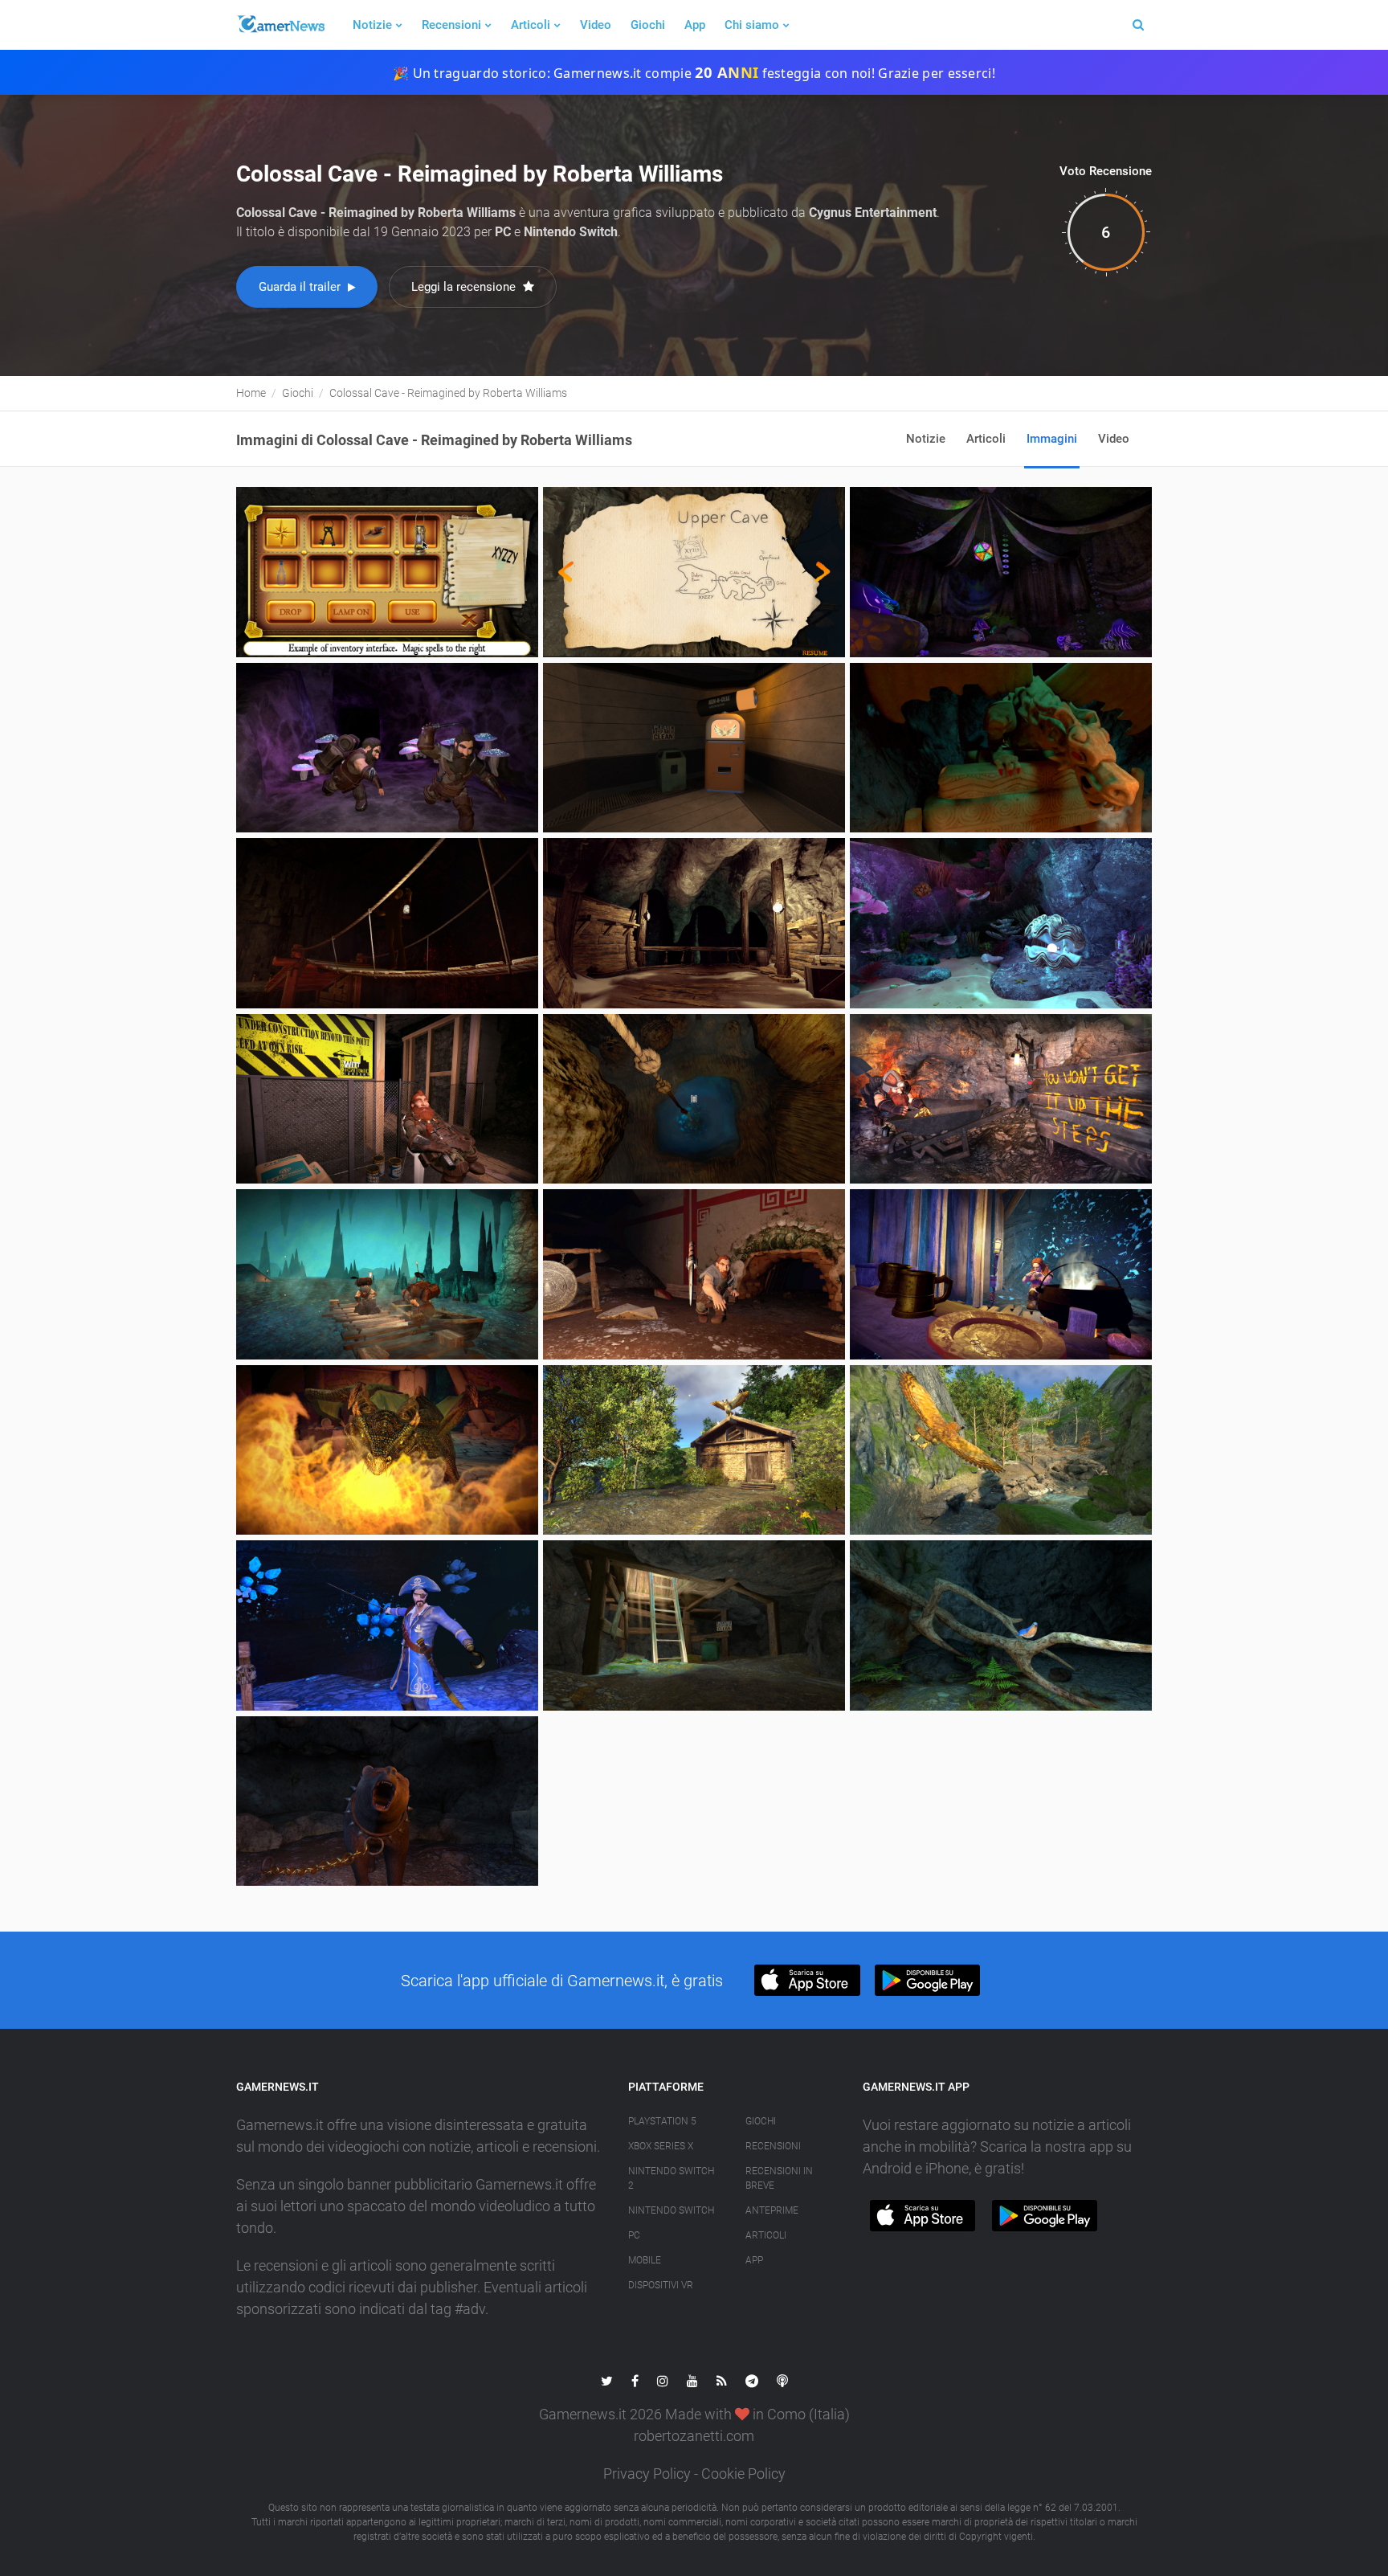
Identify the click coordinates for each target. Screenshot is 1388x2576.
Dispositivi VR (661, 2285)
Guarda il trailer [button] (301, 287)
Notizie (372, 25)
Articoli (531, 25)
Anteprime (772, 2210)
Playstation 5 (662, 2121)
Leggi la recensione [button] (465, 287)
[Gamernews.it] (280, 25)
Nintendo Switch (671, 2210)
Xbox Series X (661, 2146)
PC (634, 2235)
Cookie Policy (743, 2474)
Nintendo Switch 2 (671, 2178)
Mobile (645, 2260)
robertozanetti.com (694, 2436)
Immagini (1052, 439)
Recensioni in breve (779, 2178)
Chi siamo (752, 25)
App (695, 25)
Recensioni (451, 25)
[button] (807, 1980)
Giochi (648, 25)
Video (596, 25)
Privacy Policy (647, 2474)
